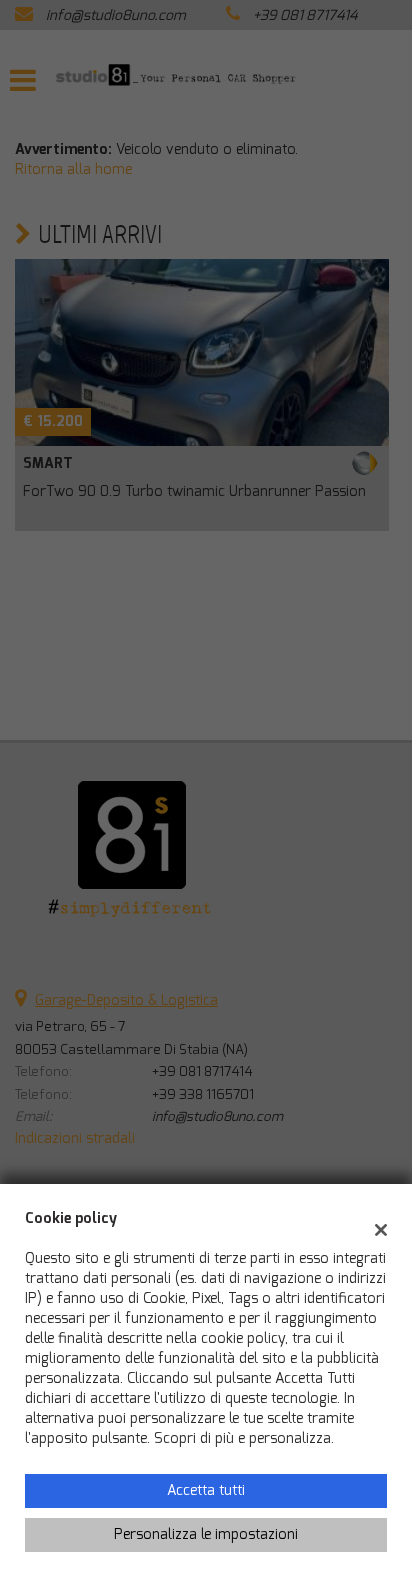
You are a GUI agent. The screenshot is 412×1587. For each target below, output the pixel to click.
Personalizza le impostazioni (206, 1534)
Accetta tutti (206, 1490)
